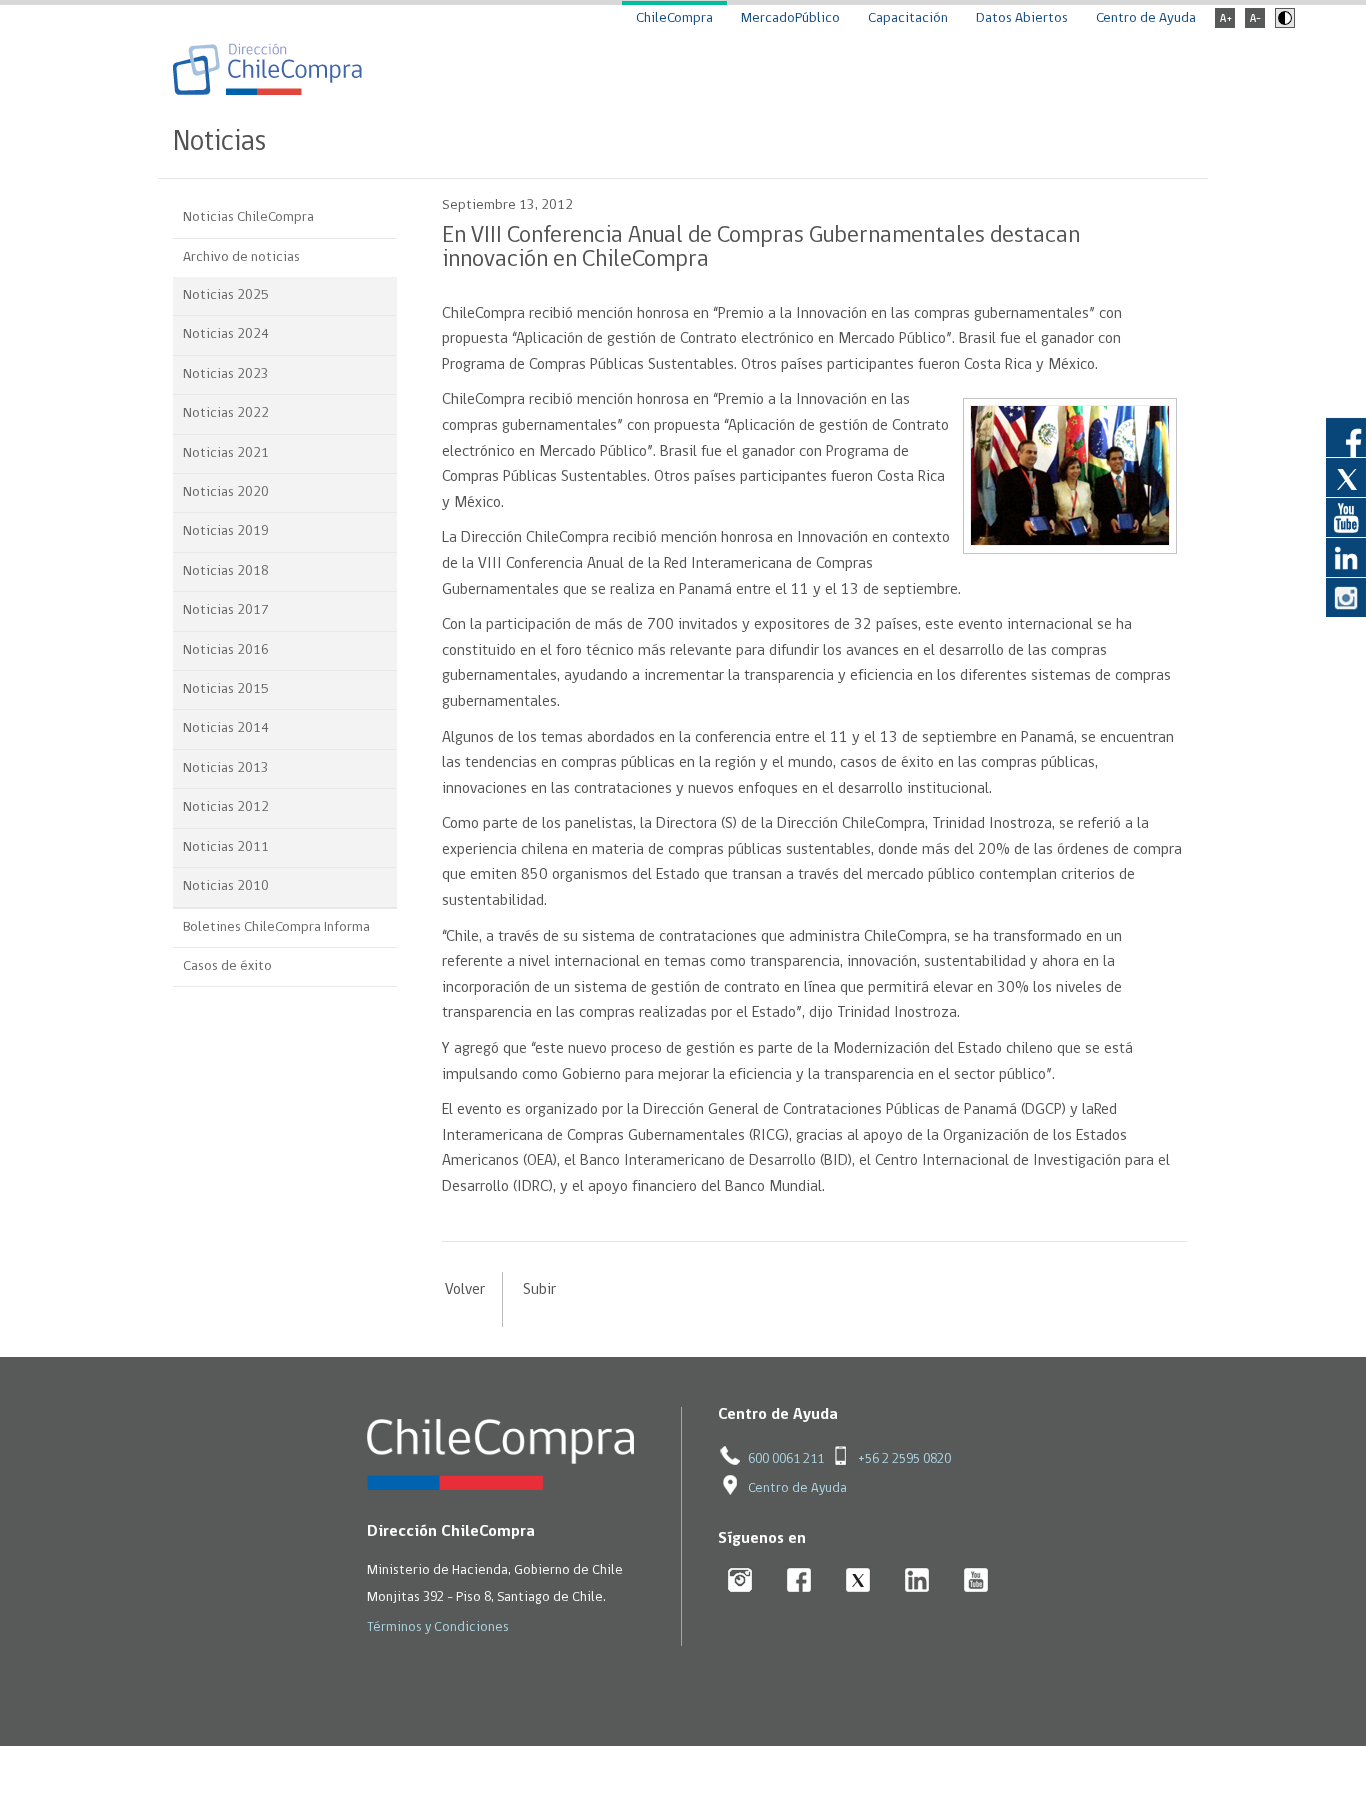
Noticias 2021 (226, 453)
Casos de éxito (227, 966)
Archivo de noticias (241, 257)
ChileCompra (674, 18)
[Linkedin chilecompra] (917, 1581)
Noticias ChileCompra (248, 217)
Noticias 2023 (226, 374)
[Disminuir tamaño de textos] (1255, 24)
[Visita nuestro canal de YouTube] (1346, 517)
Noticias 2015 (226, 689)
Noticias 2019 (226, 531)
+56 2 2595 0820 (904, 1459)
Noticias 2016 (226, 650)
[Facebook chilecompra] (799, 1581)
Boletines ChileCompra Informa (276, 927)
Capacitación (908, 18)
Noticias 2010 (226, 886)
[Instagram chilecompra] (740, 1581)
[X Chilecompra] (858, 1581)
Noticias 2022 (226, 413)
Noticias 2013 (226, 768)
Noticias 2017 (226, 610)
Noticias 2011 (226, 847)
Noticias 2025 (226, 295)
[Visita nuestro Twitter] (1346, 477)
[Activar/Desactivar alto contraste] (1282, 24)
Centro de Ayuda (1146, 18)
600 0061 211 (786, 1459)
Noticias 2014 (226, 728)
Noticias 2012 (226, 807)
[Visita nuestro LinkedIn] (1346, 557)
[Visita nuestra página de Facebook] (1346, 437)
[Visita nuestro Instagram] (1346, 597)
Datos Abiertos (1022, 18)
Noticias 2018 (226, 571)
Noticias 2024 (226, 334)
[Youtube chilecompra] (976, 1581)
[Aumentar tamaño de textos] (1225, 24)
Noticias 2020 (226, 492)
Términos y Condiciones (438, 1627)
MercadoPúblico (790, 18)
